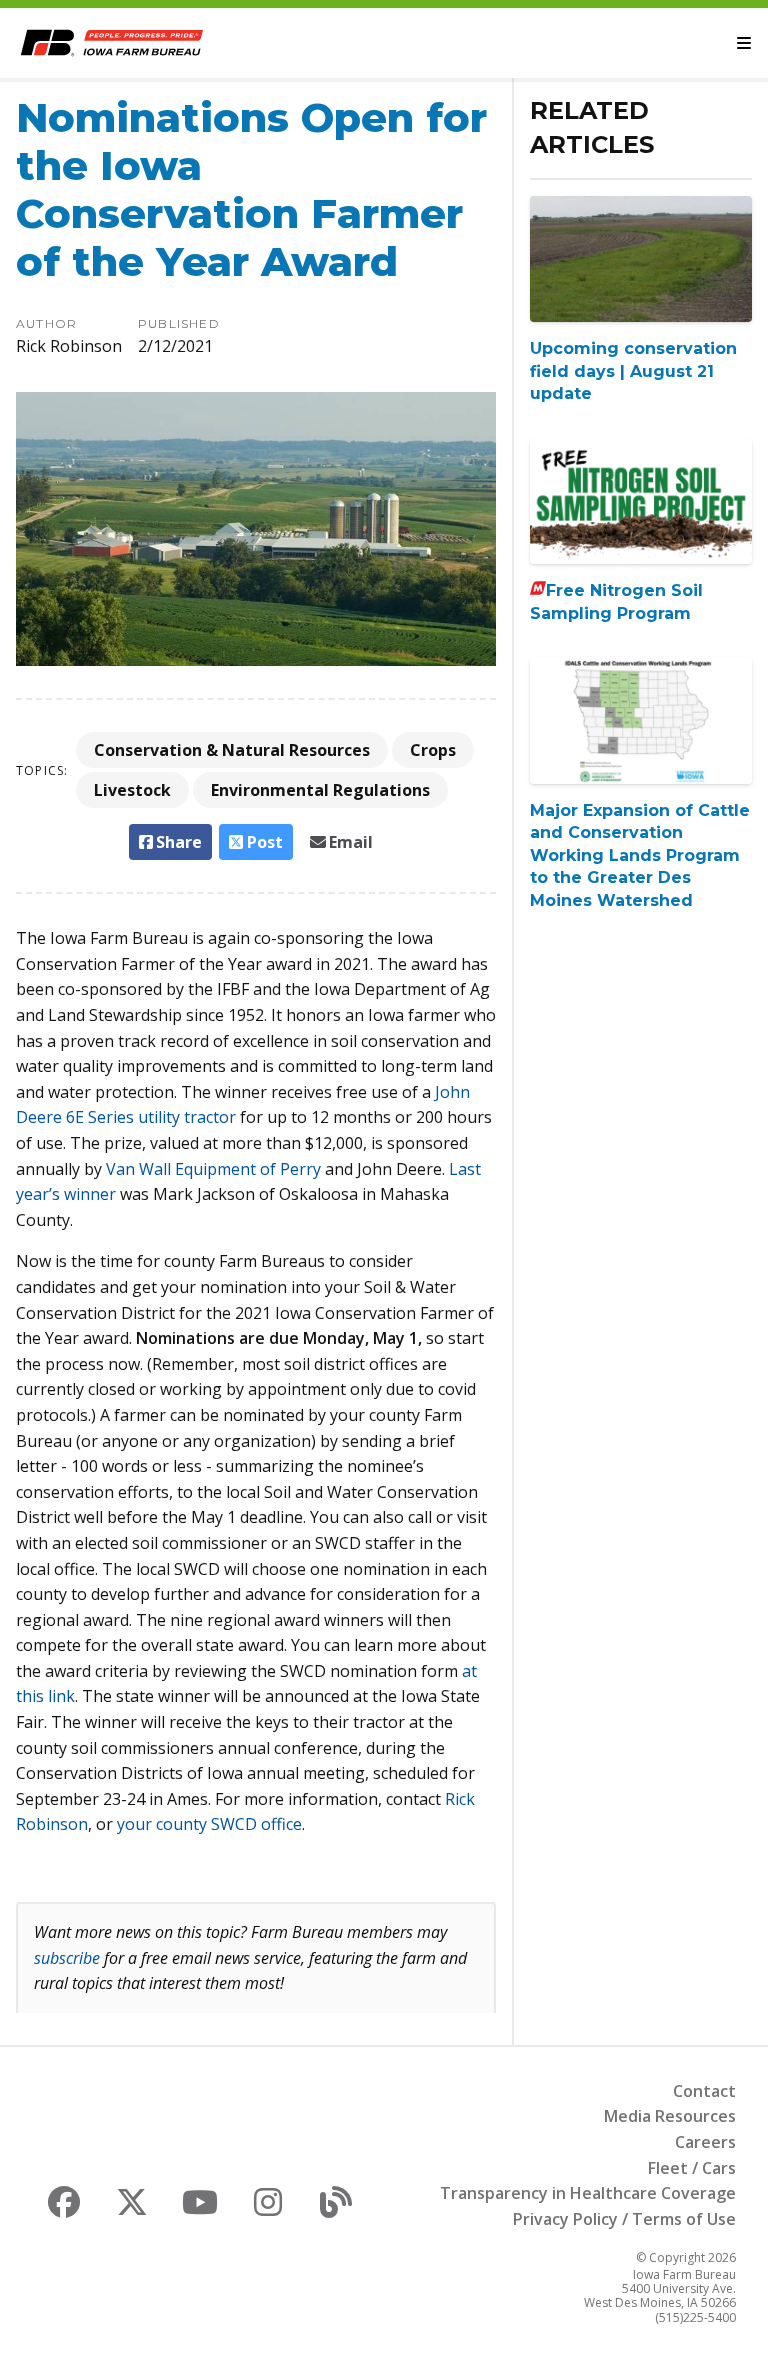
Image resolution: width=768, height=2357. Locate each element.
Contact (704, 2091)
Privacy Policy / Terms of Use (624, 2219)
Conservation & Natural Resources (232, 750)
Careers (705, 2142)
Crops (433, 750)
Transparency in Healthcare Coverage (588, 2193)
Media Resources (670, 2116)
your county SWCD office (209, 1824)
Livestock (132, 790)
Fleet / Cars (692, 2168)
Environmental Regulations (320, 790)
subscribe (67, 1958)
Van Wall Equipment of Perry (213, 1169)
